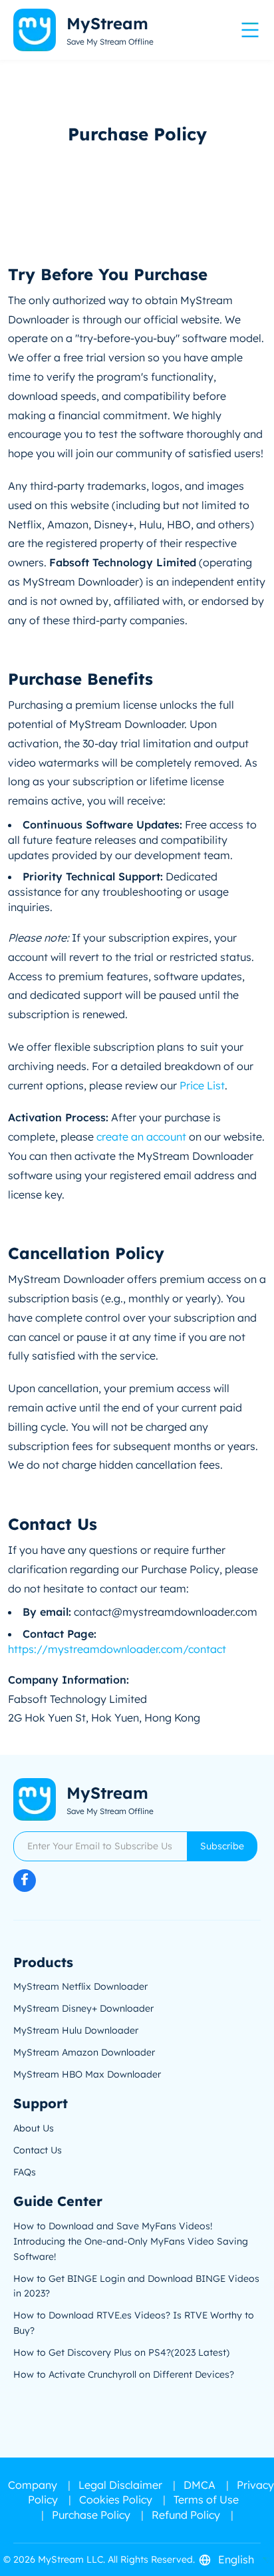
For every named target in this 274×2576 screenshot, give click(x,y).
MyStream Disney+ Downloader (83, 2008)
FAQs (25, 2172)
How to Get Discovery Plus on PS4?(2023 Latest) (121, 2352)
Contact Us (38, 2150)
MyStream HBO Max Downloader (87, 2074)
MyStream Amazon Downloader (84, 2052)
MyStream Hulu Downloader (76, 2030)
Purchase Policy (91, 2515)
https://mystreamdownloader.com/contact (117, 1649)
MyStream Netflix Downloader (80, 1986)
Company (33, 2485)
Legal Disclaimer (120, 2485)
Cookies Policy (116, 2499)
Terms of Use (206, 2499)
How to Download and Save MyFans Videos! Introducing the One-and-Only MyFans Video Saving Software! (131, 2241)
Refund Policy (186, 2515)
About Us (34, 2128)
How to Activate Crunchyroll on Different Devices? (124, 2374)
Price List (202, 1085)
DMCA (200, 2485)
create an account (141, 1137)
